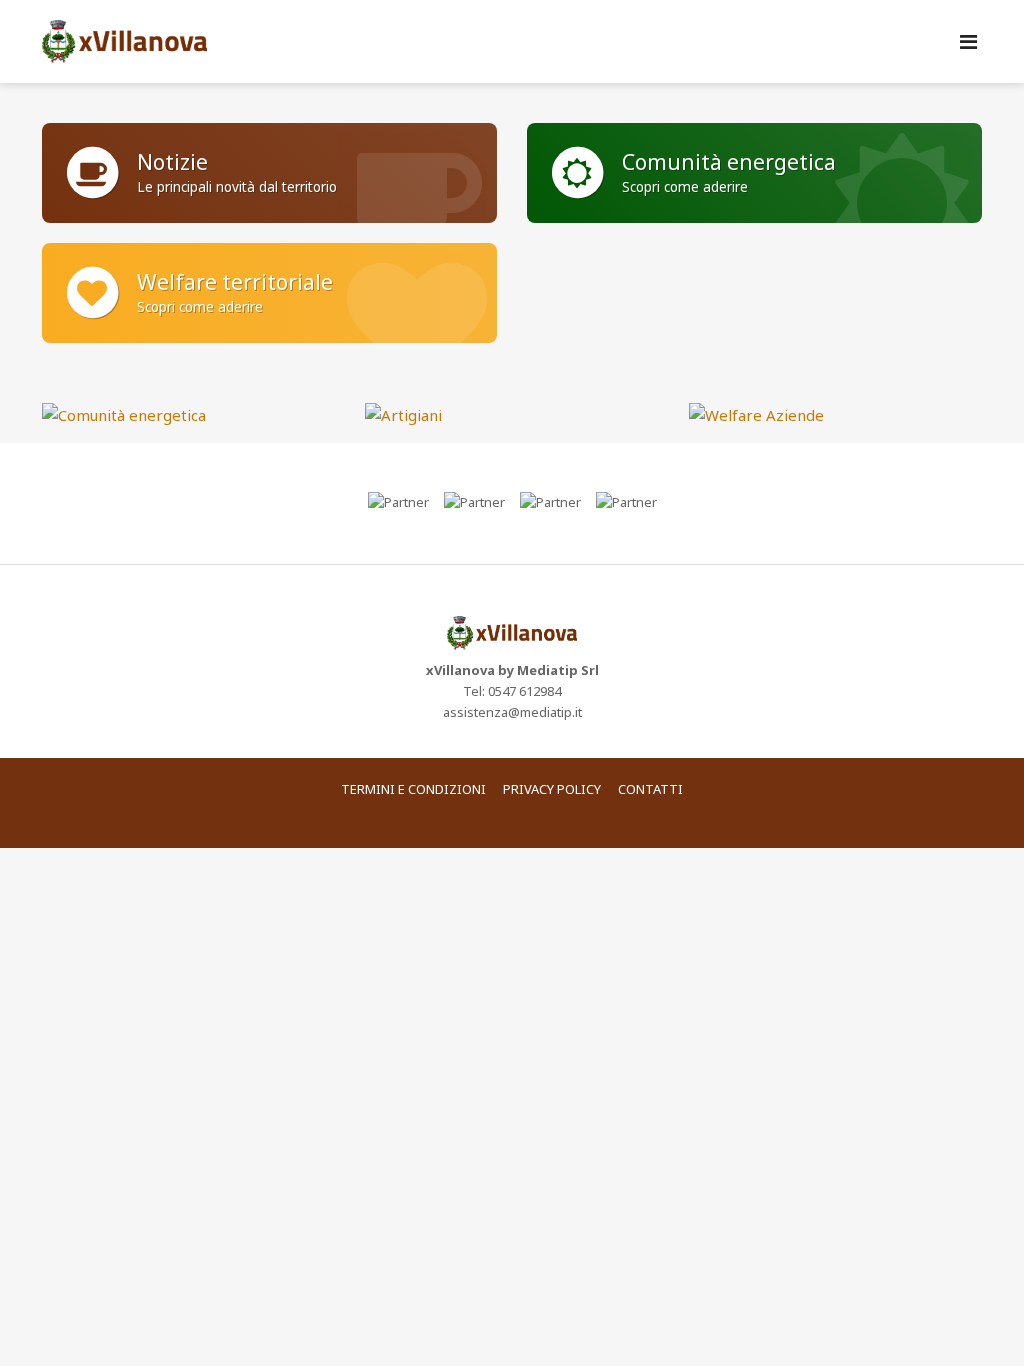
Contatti (650, 789)
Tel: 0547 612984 (512, 691)
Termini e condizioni (413, 789)
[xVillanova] (512, 41)
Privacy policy (552, 789)
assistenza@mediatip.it (512, 712)
